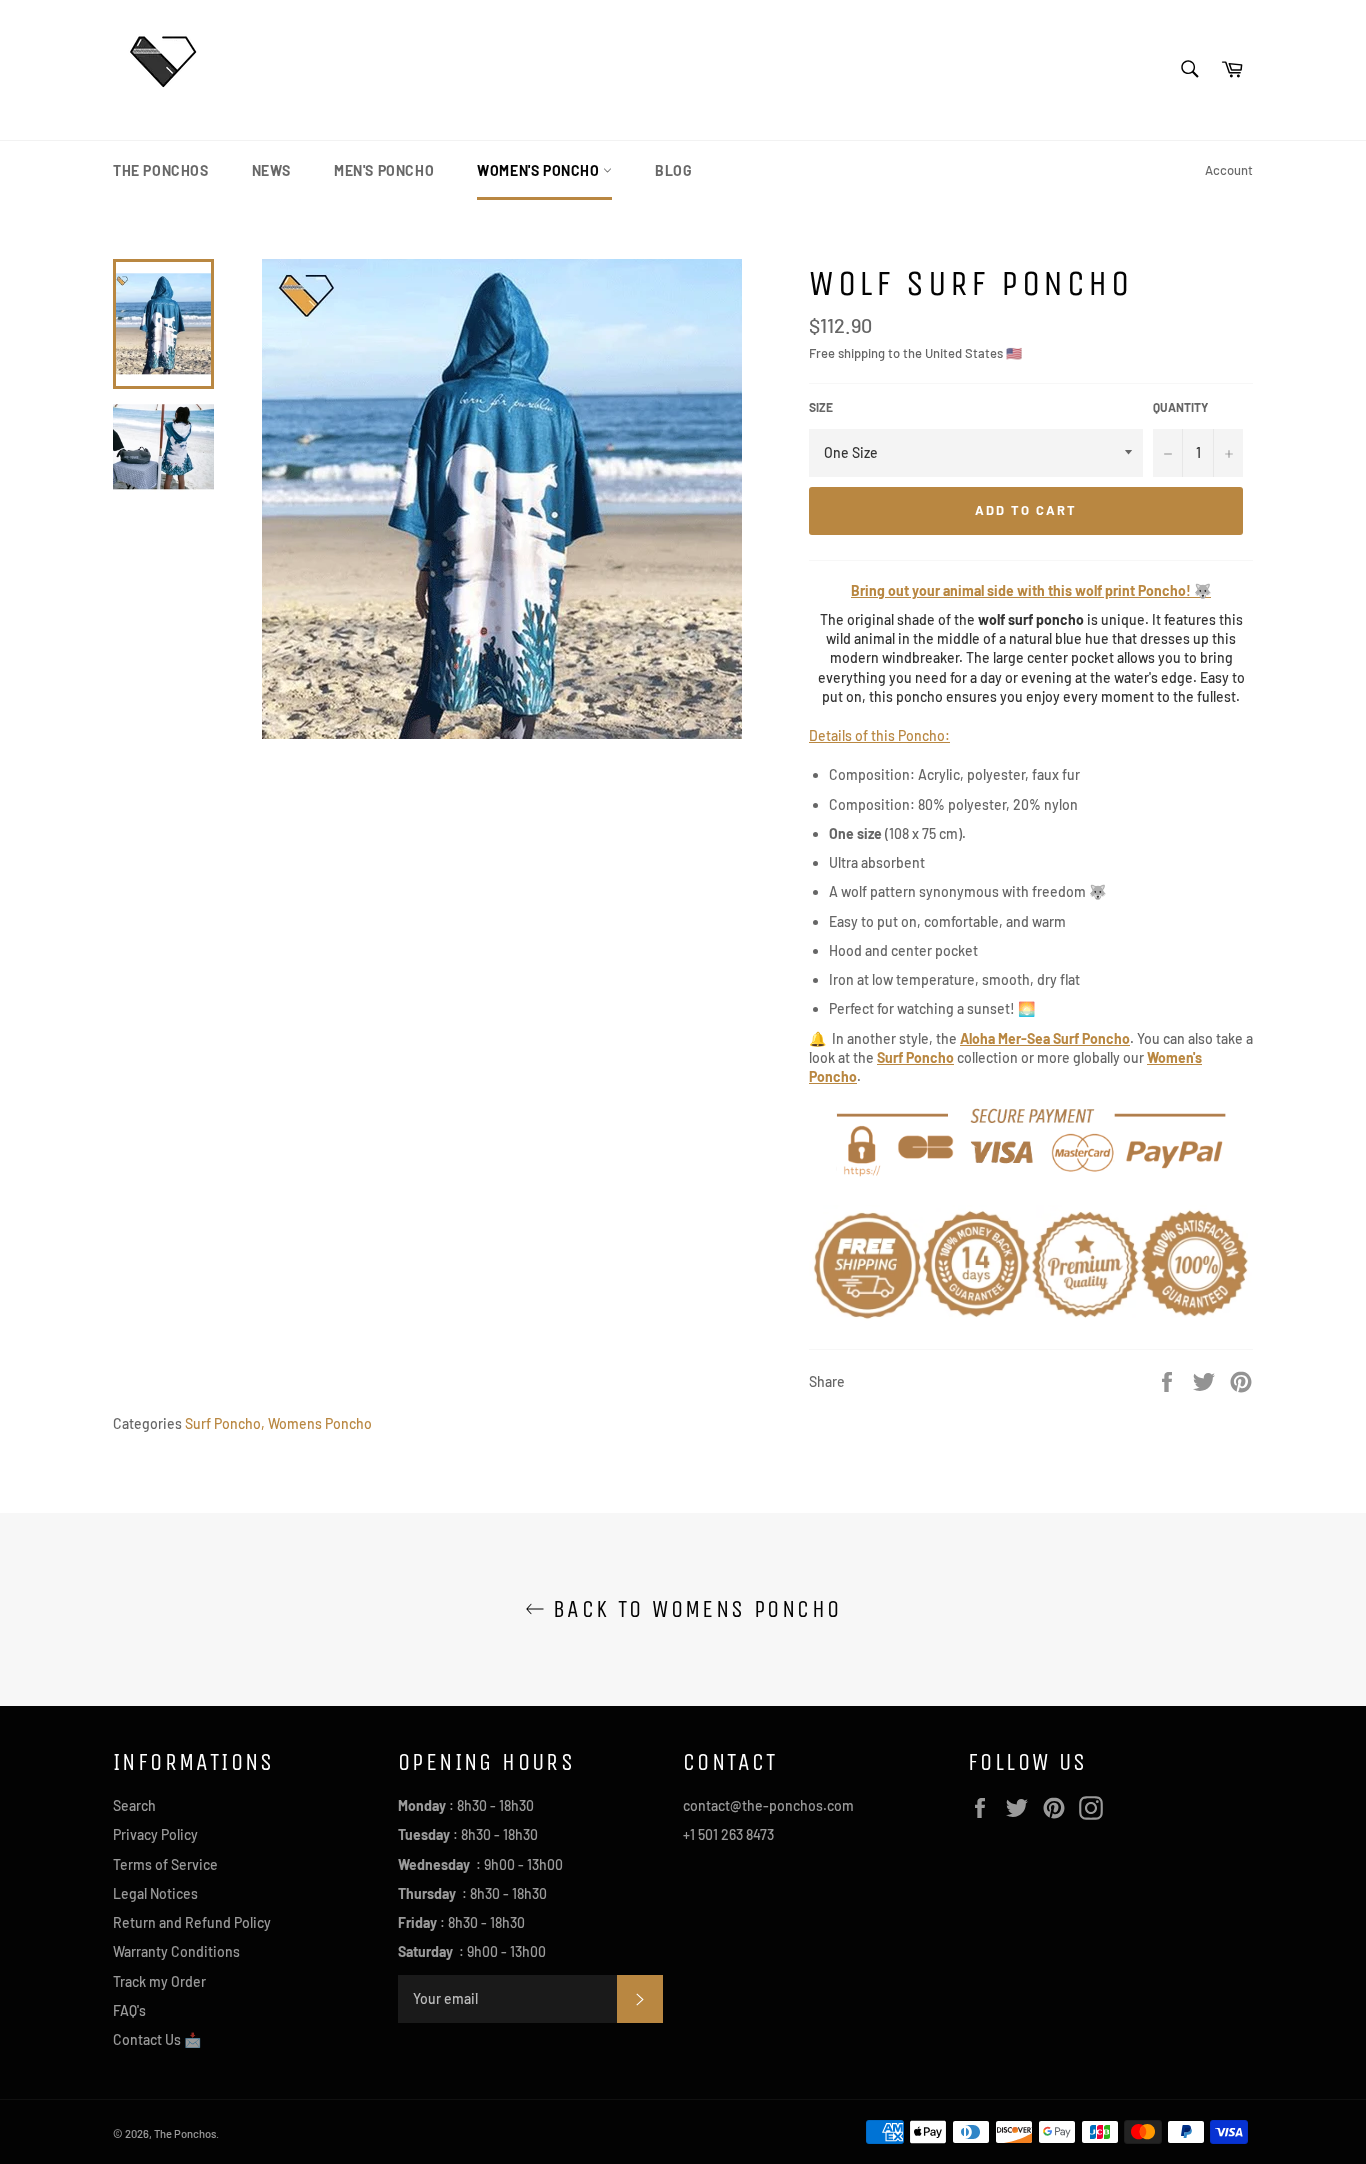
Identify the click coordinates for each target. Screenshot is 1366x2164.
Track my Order (159, 1981)
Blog (673, 170)
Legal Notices (155, 1893)
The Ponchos (161, 170)
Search (134, 1805)
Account (1229, 170)
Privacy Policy (155, 1834)
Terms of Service (165, 1864)
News (271, 170)
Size (821, 407)
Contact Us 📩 (157, 2039)
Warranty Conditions (176, 1951)
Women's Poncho (540, 170)
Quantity (1180, 407)
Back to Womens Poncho (693, 1609)
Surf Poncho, (225, 1423)
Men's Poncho (384, 170)
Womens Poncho (320, 1423)
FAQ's (129, 2010)
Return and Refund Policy (192, 1922)
